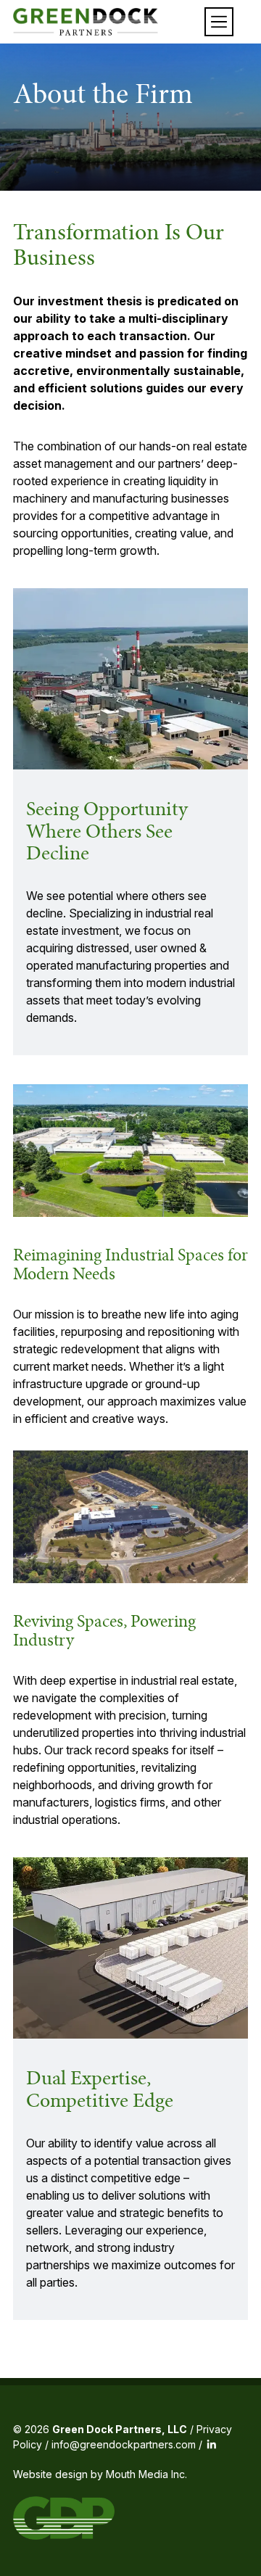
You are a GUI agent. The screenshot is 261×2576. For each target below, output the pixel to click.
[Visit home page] (86, 22)
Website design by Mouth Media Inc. (100, 2474)
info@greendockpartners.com (124, 2444)
